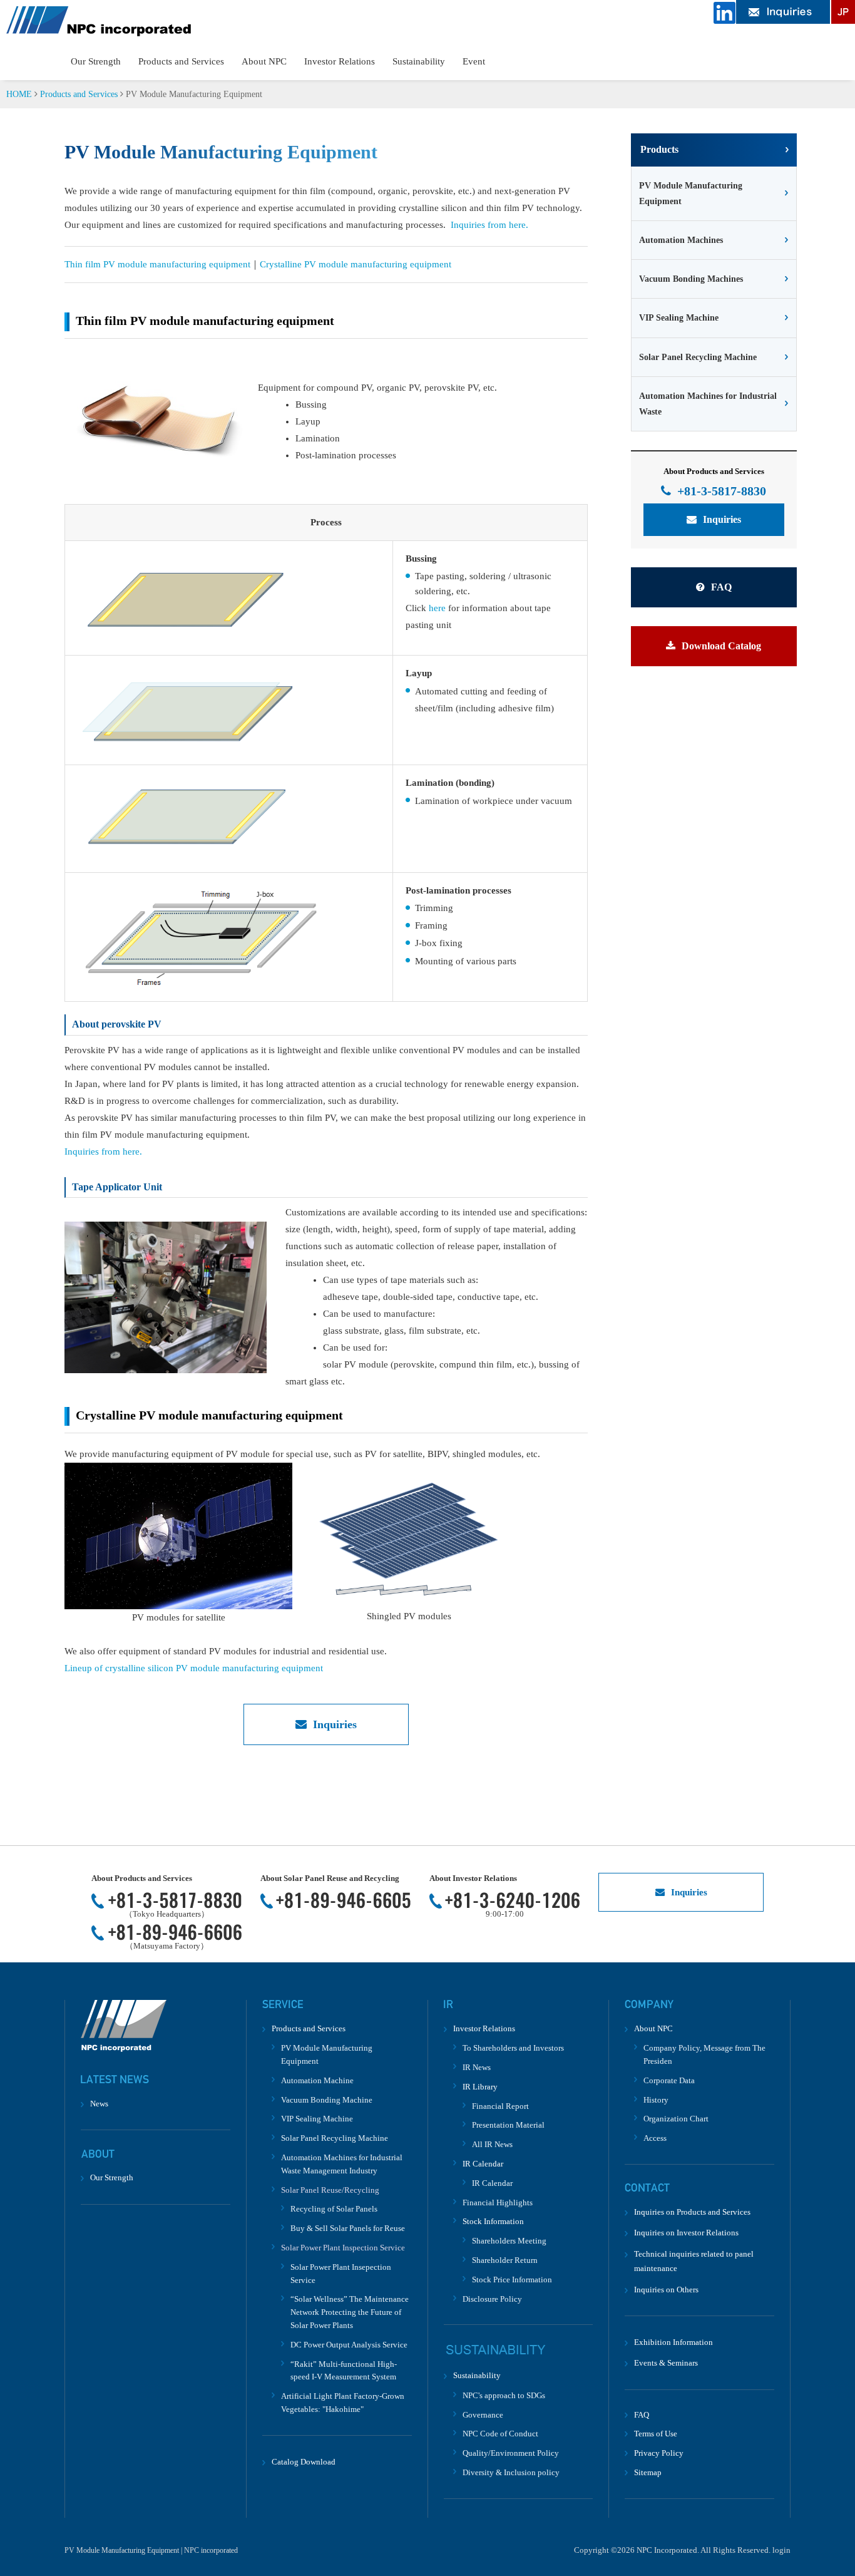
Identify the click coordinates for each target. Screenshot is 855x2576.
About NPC (264, 61)
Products (659, 149)
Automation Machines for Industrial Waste (708, 404)
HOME (19, 94)
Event (474, 61)
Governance (483, 2415)
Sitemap (648, 2472)
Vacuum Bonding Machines (691, 279)
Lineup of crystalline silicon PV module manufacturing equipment (194, 1668)
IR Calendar (492, 2183)
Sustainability (419, 61)
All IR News (492, 2144)
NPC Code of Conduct (500, 2434)
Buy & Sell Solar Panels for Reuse (348, 2228)
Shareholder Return (505, 2260)
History (656, 2100)
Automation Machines (681, 240)
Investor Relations (340, 61)
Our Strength (96, 61)
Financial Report (500, 2106)
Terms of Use (656, 2434)
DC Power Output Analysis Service (349, 2345)
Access (655, 2138)
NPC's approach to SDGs (504, 2395)
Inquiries (335, 1724)
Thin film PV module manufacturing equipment (157, 264)
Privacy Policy (659, 2453)
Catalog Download (304, 2462)
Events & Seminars (666, 2363)
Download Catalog (721, 646)
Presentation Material (508, 2125)
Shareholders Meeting (509, 2241)
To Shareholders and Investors (513, 2048)
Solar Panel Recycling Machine (698, 357)
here (437, 608)
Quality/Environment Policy (511, 2453)
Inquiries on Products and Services (692, 2212)
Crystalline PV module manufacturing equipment (356, 264)
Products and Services (181, 61)
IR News (477, 2067)
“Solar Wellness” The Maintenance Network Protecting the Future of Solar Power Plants (350, 2312)
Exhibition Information (673, 2342)
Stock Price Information (512, 2280)
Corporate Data (669, 2080)
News (99, 2104)
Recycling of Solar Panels (334, 2209)
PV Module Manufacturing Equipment (691, 193)
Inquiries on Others (666, 2290)
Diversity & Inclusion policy (511, 2472)
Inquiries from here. (489, 225)
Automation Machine (317, 2080)
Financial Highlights (498, 2202)
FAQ (721, 587)
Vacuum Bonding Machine (327, 2100)
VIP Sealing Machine (679, 318)
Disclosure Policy (492, 2299)
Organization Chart (676, 2119)
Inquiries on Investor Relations (686, 2233)
